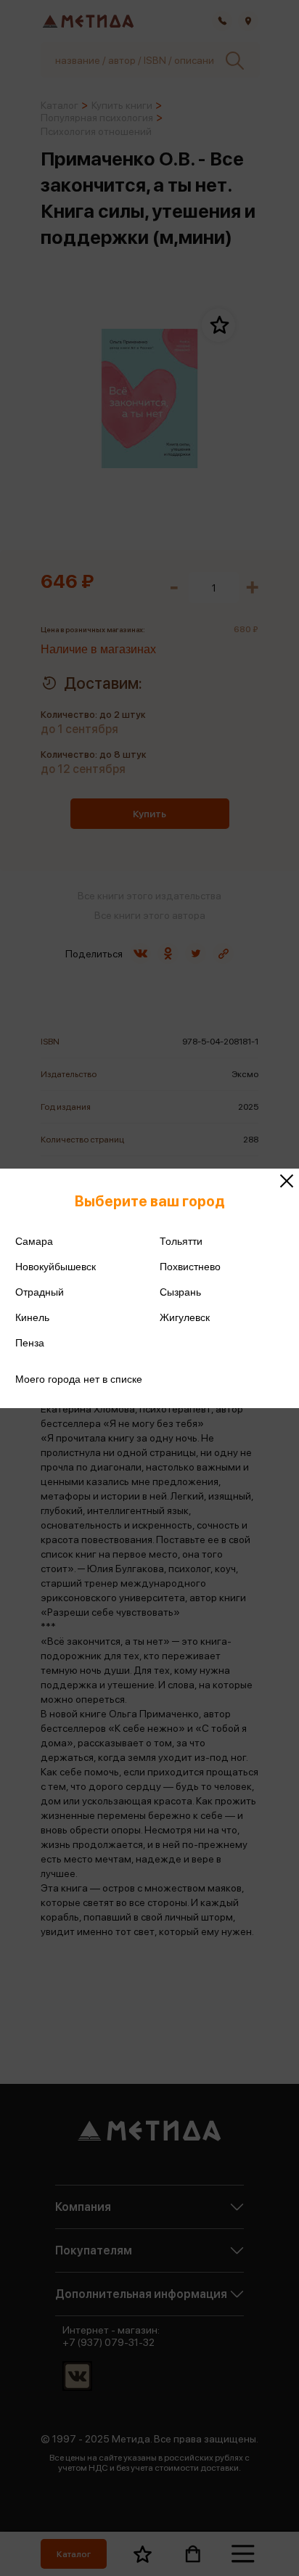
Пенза (30, 1343)
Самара (34, 1241)
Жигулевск (185, 1317)
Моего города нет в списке (79, 1379)
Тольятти (181, 1241)
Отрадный (40, 1292)
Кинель (32, 1317)
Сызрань (180, 1292)
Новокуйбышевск (56, 1267)
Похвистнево (190, 1267)
